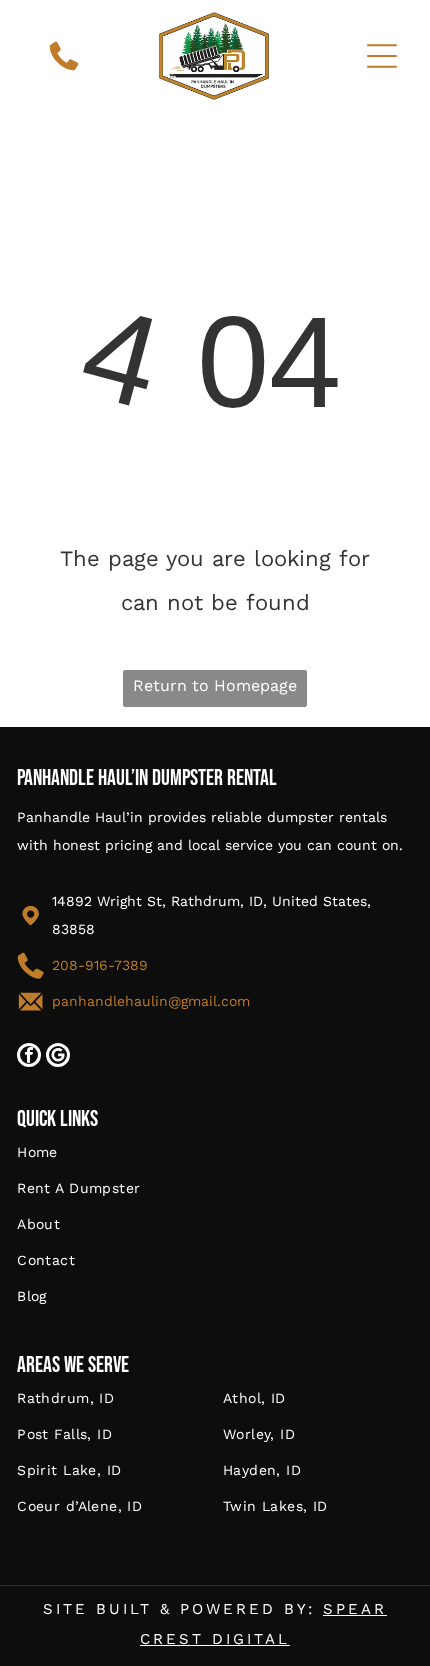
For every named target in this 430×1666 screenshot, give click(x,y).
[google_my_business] (58, 1057)
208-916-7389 (100, 965)
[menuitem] (215, 1162)
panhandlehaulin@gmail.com (151, 1001)
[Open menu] (382, 56)
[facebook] (29, 1057)
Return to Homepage (215, 685)
